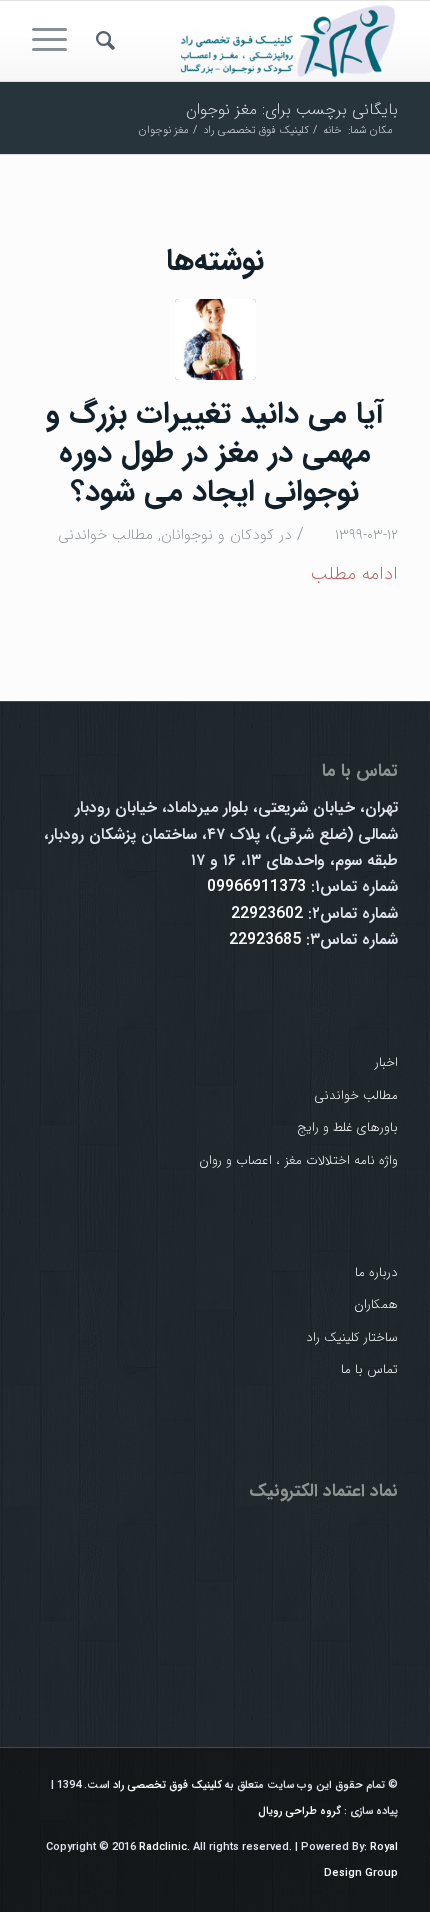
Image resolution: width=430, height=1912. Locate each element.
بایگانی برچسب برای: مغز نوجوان (292, 109)
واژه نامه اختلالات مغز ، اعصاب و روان (298, 1160)
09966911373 (256, 886)
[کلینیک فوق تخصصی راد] (251, 41)
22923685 (265, 939)
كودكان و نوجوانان (217, 535)
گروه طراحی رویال (299, 1811)
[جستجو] (102, 41)
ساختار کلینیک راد (352, 1337)
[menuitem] (102, 41)
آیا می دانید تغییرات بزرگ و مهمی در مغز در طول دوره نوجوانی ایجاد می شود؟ (215, 453)
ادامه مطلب (354, 574)
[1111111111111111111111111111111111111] (215, 339)
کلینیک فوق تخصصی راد (167, 1785)
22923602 (267, 913)
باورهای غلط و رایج (347, 1127)
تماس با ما (369, 1369)
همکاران (376, 1304)
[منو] (56, 41)
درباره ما (376, 1272)
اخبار (386, 1062)
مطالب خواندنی (105, 535)
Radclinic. (164, 1847)
